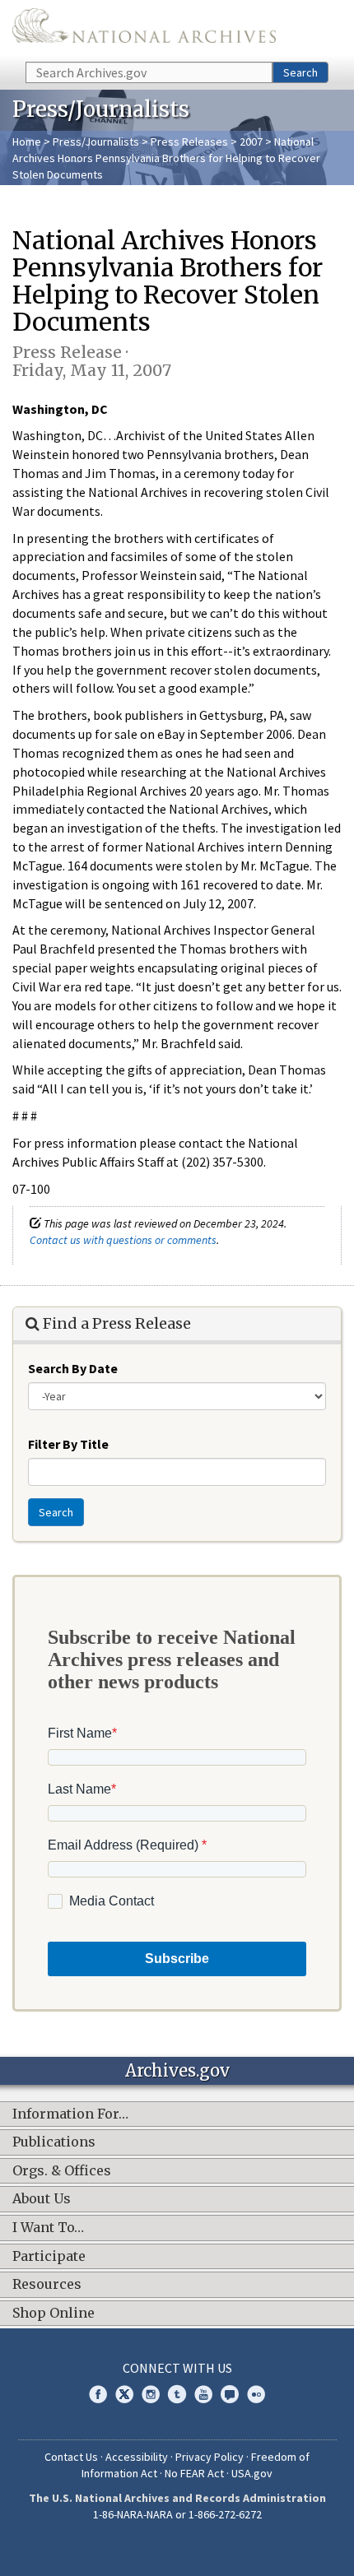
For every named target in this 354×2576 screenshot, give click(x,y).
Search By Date (73, 1368)
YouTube (203, 2394)
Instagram (151, 2394)
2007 (251, 142)
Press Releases (189, 142)
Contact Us (71, 2457)
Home (27, 142)
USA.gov (252, 2473)
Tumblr (177, 2394)
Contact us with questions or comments (123, 1240)
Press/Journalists (96, 142)
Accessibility (137, 2457)
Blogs (230, 2394)
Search (300, 72)
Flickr (256, 2394)
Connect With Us (177, 2368)
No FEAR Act (194, 2473)
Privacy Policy (210, 2457)
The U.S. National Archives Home (144, 30)
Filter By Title (68, 1444)
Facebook (98, 2394)
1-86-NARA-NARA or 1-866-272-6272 (177, 2514)
